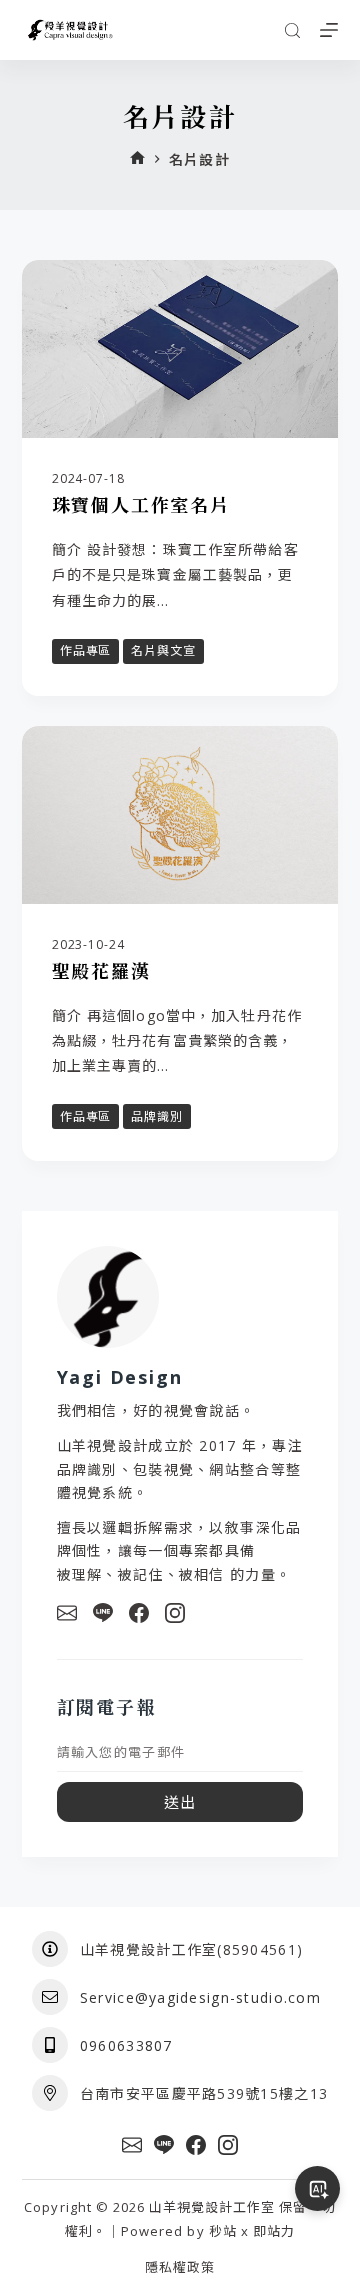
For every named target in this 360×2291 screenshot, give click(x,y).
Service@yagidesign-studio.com (200, 1997)
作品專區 (86, 650)
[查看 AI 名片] (317, 2188)
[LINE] (103, 1613)
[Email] (67, 1613)
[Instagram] (175, 1613)
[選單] (329, 30)
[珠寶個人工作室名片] (180, 349)
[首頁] (137, 159)
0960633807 (126, 2045)
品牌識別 (157, 1116)
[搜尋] (292, 30)
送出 (180, 1802)
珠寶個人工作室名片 (141, 505)
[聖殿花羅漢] (180, 815)
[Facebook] (139, 1613)
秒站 (223, 2231)
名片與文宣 (163, 650)
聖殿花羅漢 (101, 971)
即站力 (274, 2231)
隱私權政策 (180, 2267)
